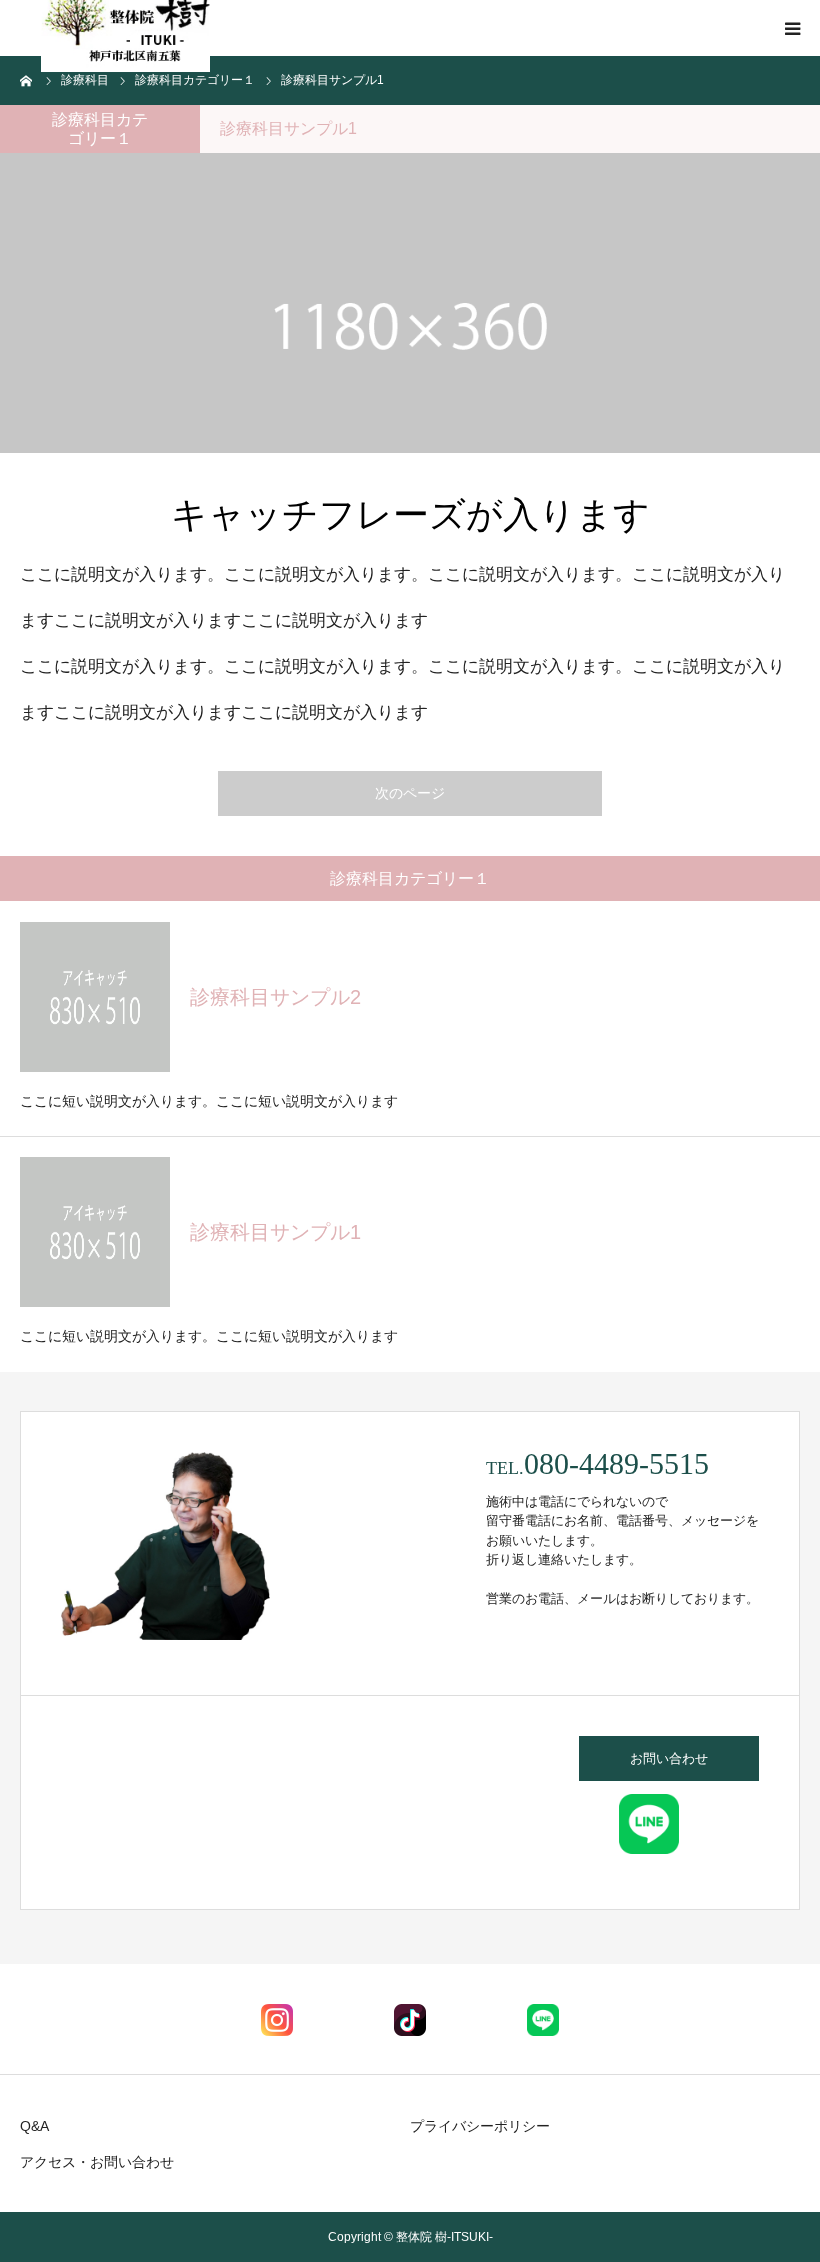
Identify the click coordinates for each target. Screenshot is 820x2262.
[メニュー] (792, 28)
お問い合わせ (669, 1758)
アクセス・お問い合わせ (97, 2162)
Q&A (34, 2126)
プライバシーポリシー (480, 2126)
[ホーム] (27, 80)
